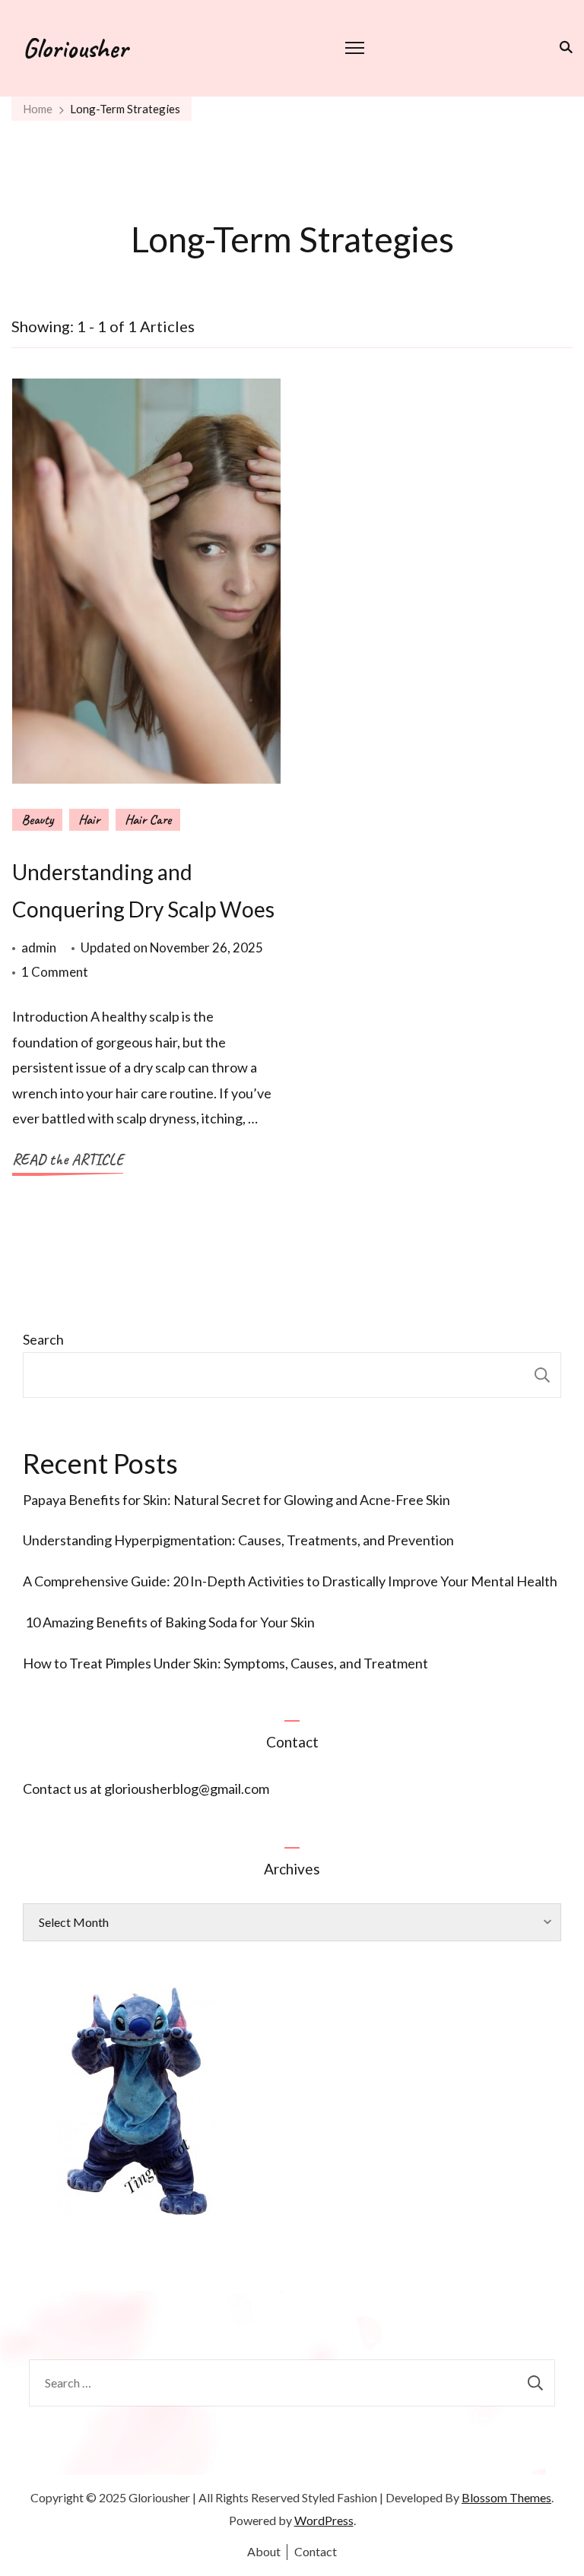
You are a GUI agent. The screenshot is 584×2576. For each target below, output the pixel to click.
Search (43, 1339)
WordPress (324, 2520)
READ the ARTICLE (68, 1160)
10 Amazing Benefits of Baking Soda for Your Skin (169, 1622)
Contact (316, 2551)
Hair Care (148, 819)
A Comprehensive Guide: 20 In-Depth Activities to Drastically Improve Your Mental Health (290, 1581)
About (264, 2551)
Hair (89, 819)
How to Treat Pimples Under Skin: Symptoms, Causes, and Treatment (225, 1663)
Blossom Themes (506, 2497)
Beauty (37, 819)
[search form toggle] (563, 47)
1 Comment (55, 973)
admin (39, 947)
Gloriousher (75, 48)
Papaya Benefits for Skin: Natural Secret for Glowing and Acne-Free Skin (236, 1500)
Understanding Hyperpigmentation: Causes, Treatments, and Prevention (238, 1540)
